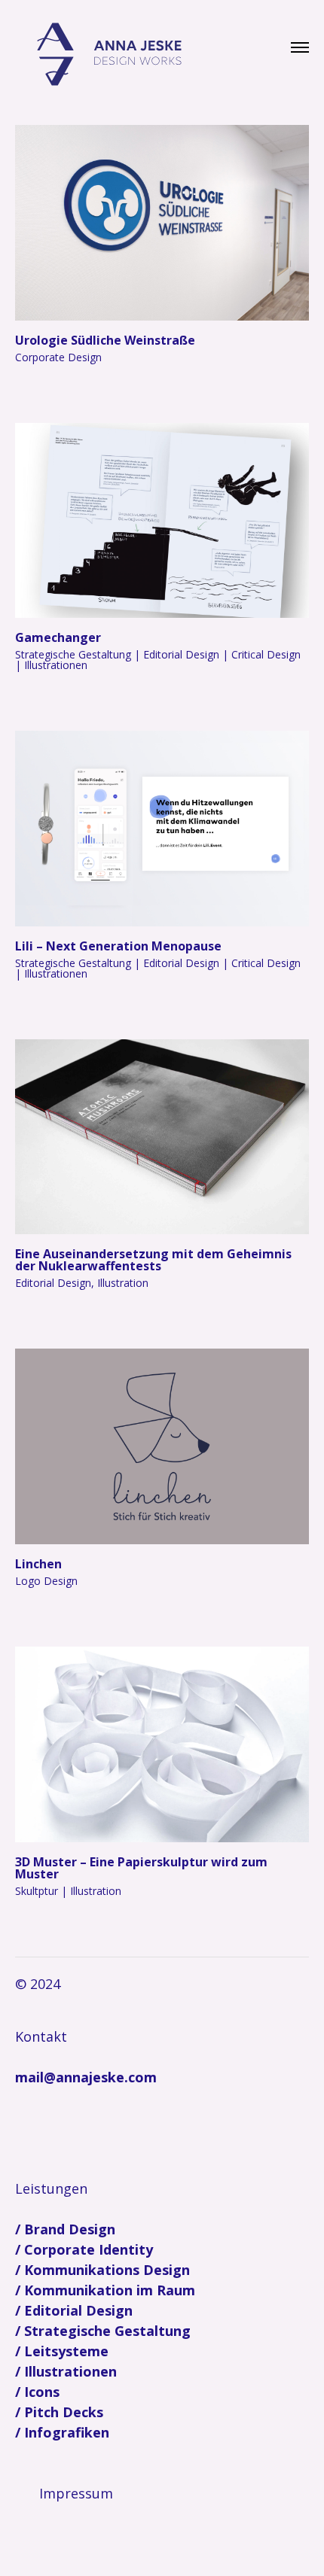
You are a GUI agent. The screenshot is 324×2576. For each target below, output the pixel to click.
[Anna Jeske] (109, 55)
